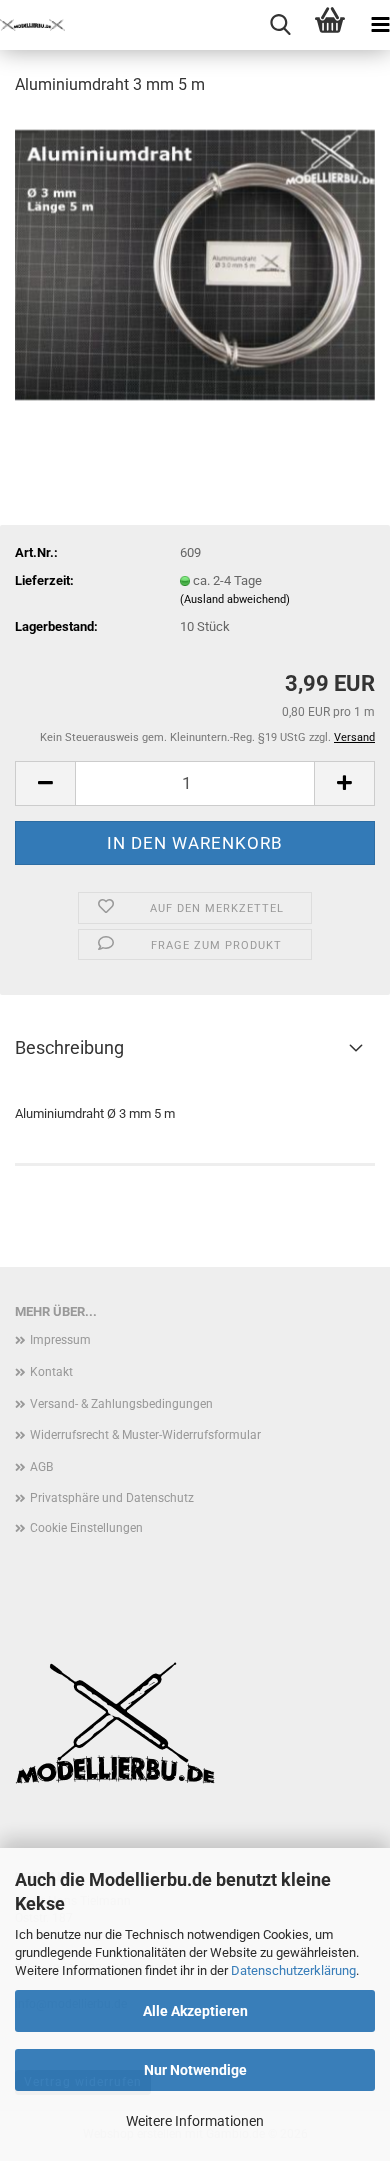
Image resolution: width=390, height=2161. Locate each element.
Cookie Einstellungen (86, 1528)
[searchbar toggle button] (280, 25)
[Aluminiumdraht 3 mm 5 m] (195, 263)
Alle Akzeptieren (195, 2011)
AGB (41, 1467)
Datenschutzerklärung (293, 1970)
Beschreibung (69, 1047)
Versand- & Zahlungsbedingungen (121, 1404)
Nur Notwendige (195, 2070)
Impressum (60, 1340)
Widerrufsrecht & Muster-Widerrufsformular (145, 1435)
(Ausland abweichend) (235, 599)
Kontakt (51, 1372)
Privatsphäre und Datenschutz (112, 1498)
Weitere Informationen (195, 2121)
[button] (45, 783)
